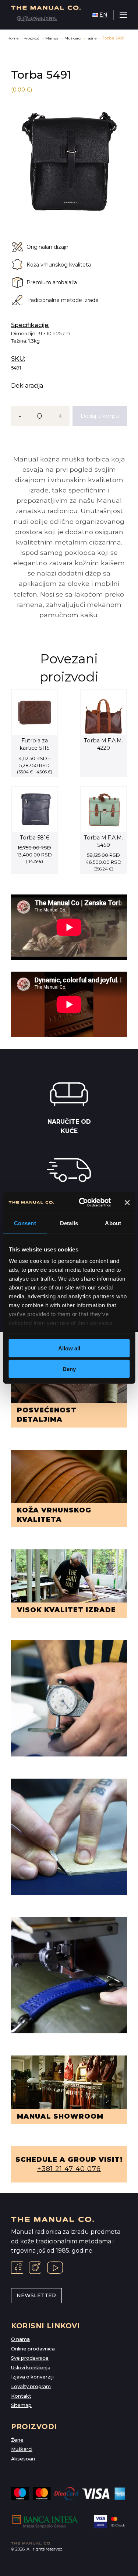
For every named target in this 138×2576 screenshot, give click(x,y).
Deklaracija (27, 386)
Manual (52, 38)
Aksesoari (23, 2459)
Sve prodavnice (30, 2358)
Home (13, 38)
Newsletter (36, 2295)
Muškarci (73, 38)
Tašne (91, 38)
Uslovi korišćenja (31, 2368)
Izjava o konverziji (32, 2377)
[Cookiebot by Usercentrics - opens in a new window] (82, 1203)
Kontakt (21, 2396)
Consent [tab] (25, 1223)
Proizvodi (32, 38)
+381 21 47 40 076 (69, 2169)
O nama (20, 2339)
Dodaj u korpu (100, 416)
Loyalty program (31, 2386)
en (103, 15)
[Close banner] (127, 1202)
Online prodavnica (33, 2349)
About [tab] (113, 1223)
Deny (69, 1369)
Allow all (69, 1348)
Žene (17, 2440)
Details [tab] (69, 1223)
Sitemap (21, 2405)
